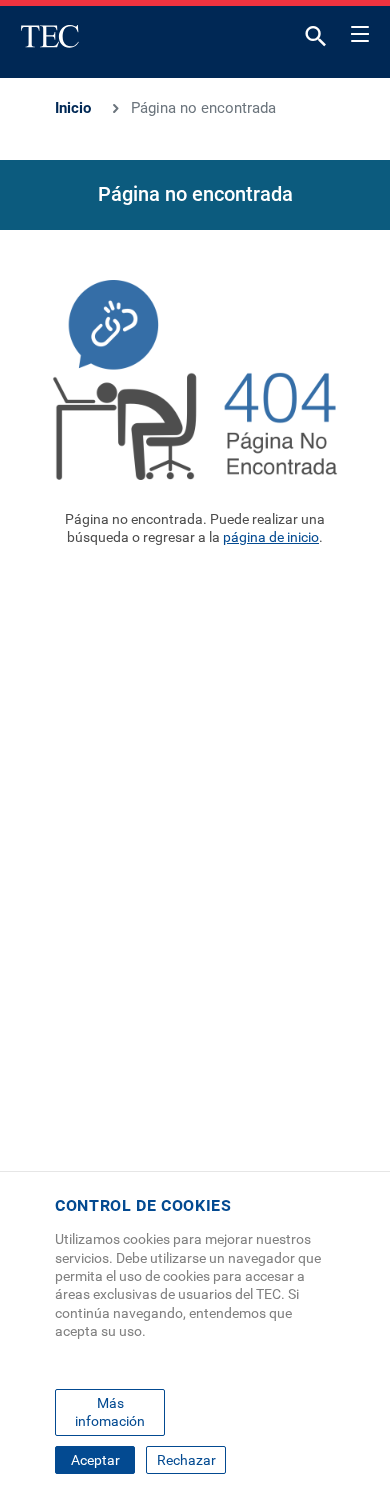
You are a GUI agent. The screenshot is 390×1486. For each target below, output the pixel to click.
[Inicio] (50, 36)
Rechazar (186, 1460)
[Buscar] (316, 40)
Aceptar (95, 1460)
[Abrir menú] (360, 31)
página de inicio (271, 537)
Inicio (73, 108)
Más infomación (110, 1412)
